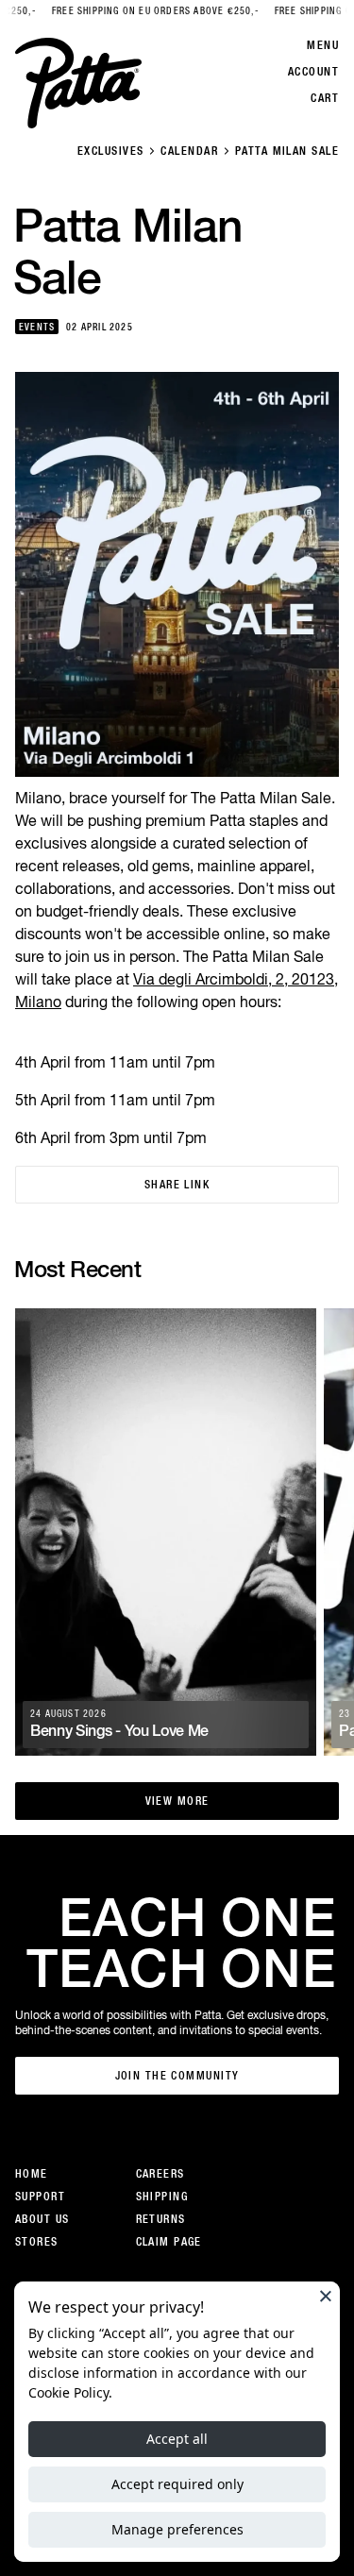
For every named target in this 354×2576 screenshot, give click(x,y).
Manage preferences (177, 2529)
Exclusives (110, 151)
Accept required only (177, 2484)
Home (32, 2174)
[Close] (326, 2296)
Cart (325, 98)
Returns (161, 2219)
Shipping (162, 2197)
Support (40, 2197)
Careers (160, 2174)
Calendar (189, 151)
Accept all (177, 2439)
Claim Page (169, 2242)
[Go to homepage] (78, 83)
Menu (323, 45)
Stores (37, 2242)
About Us (42, 2219)
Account (313, 72)
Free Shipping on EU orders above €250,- (136, 11)
